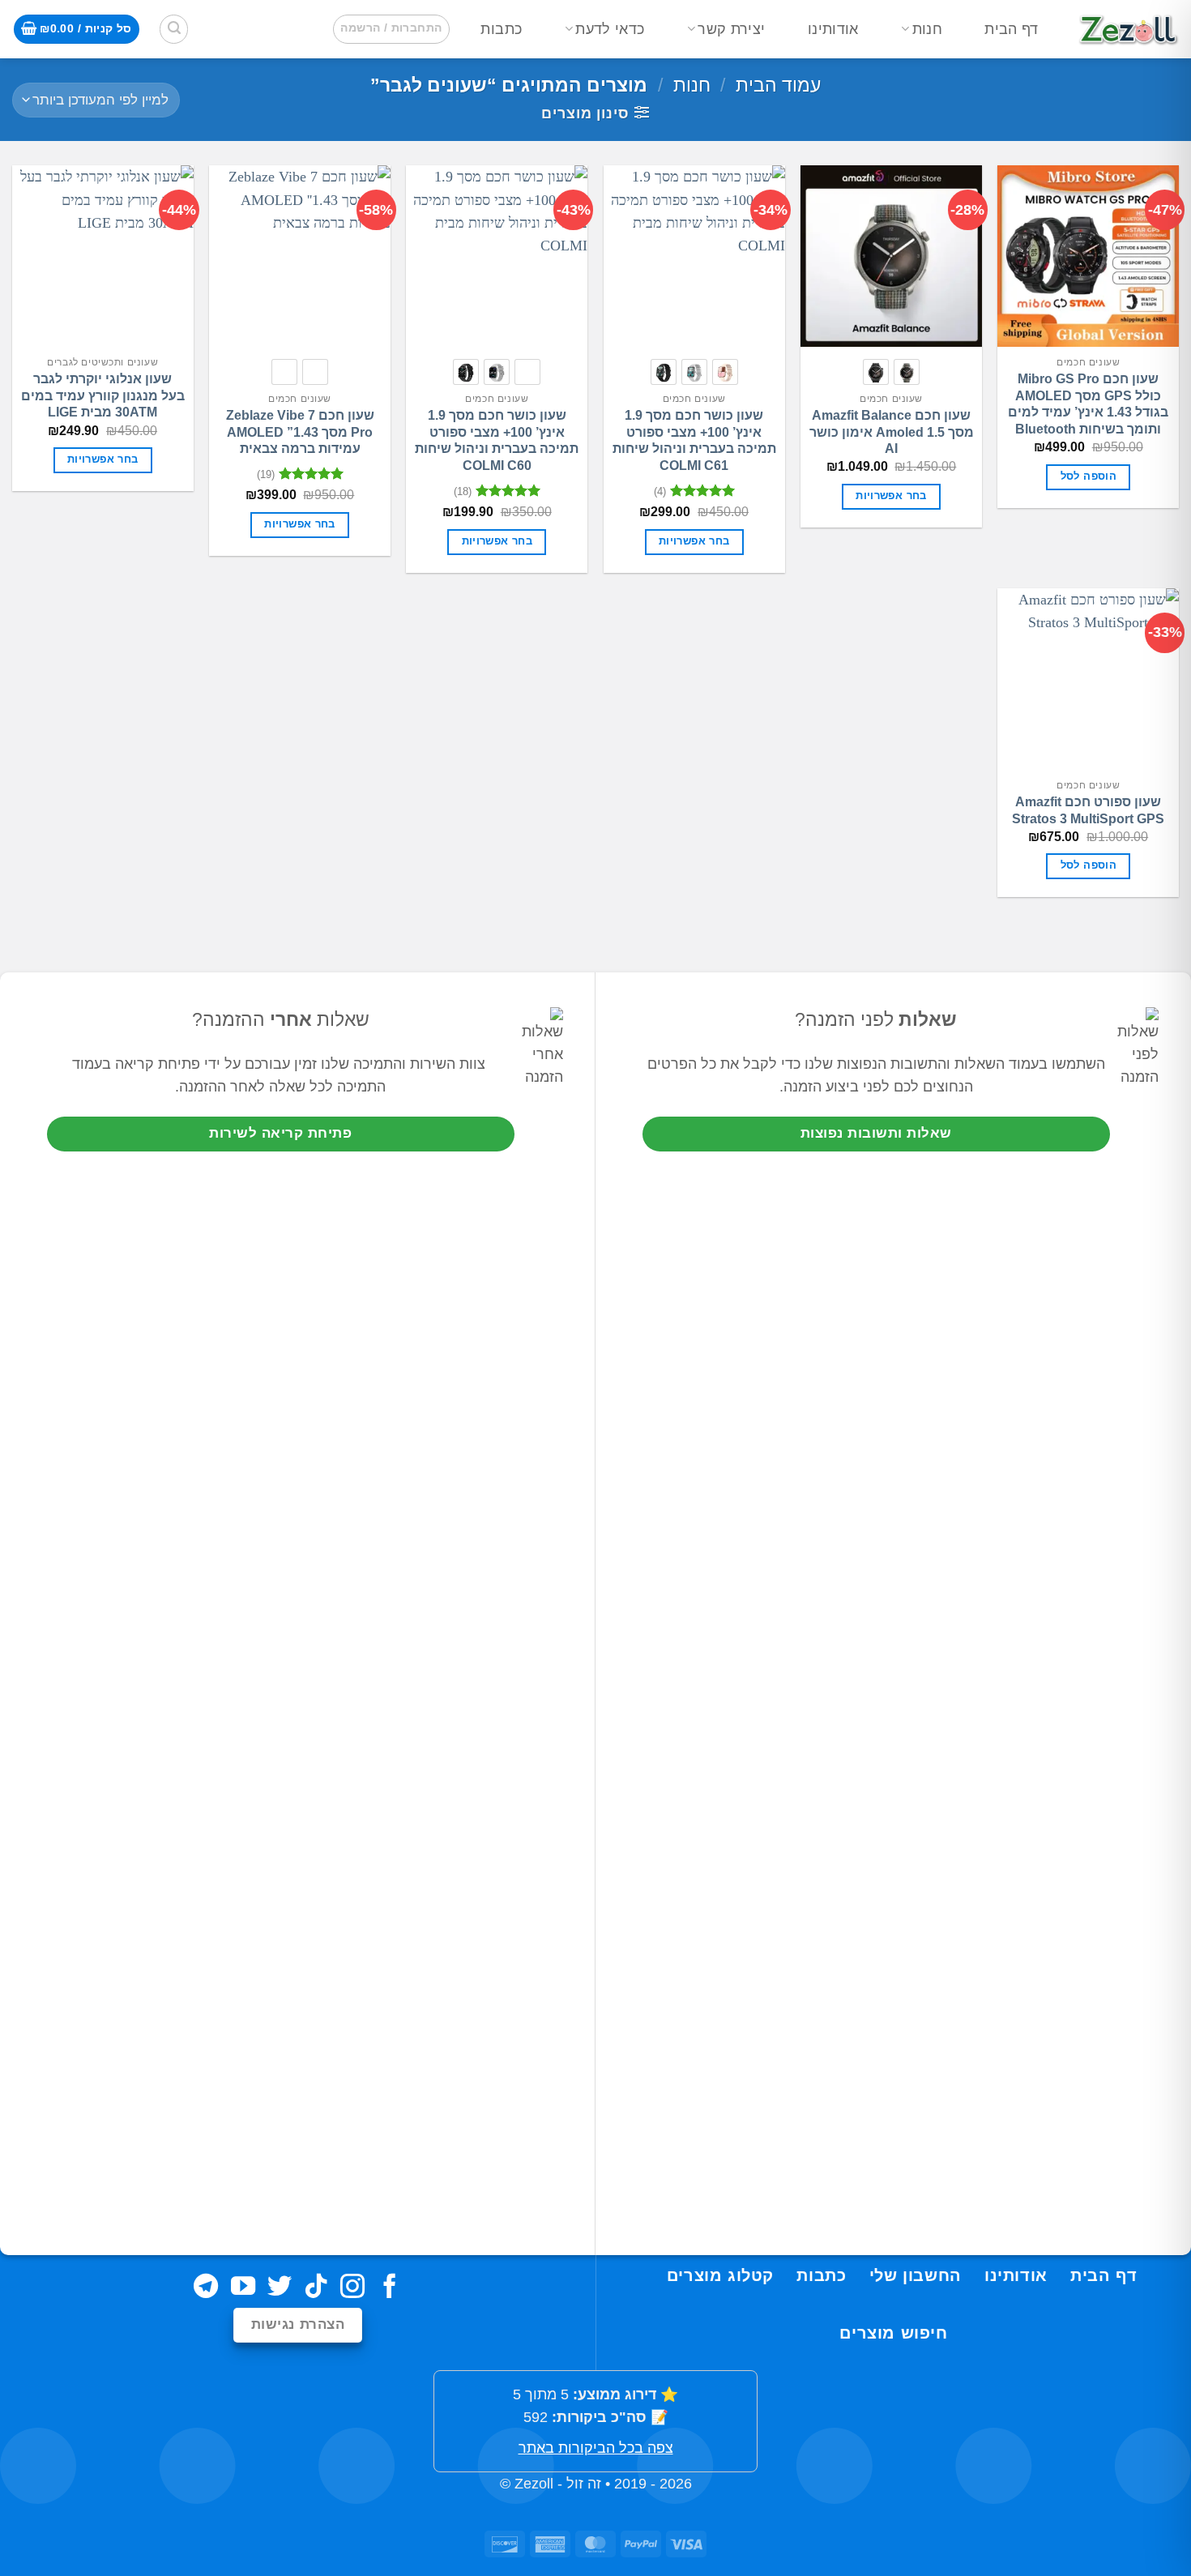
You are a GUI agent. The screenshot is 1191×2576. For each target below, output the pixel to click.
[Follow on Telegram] (206, 2288)
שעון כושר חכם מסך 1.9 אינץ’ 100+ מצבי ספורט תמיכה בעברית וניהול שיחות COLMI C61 (694, 440)
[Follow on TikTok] (316, 2288)
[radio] (907, 372)
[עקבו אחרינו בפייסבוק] (390, 2288)
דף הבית (1011, 29)
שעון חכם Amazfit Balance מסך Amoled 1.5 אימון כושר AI (892, 432)
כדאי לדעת (610, 29)
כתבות (501, 29)
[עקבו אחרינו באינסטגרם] (352, 2288)
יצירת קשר (731, 29)
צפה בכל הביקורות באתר (596, 2448)
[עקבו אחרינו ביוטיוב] (242, 2288)
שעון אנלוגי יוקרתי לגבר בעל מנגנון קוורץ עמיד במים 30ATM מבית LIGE (103, 396)
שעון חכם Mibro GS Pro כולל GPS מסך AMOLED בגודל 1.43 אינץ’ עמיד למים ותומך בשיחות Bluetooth (1088, 404)
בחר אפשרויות (891, 496)
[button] (391, 29)
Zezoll (534, 2484)
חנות (927, 29)
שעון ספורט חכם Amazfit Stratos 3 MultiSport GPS (1088, 810)
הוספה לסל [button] (1089, 476)
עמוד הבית (778, 85)
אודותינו (833, 29)
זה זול (584, 2484)
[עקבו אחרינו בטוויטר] (280, 2288)
